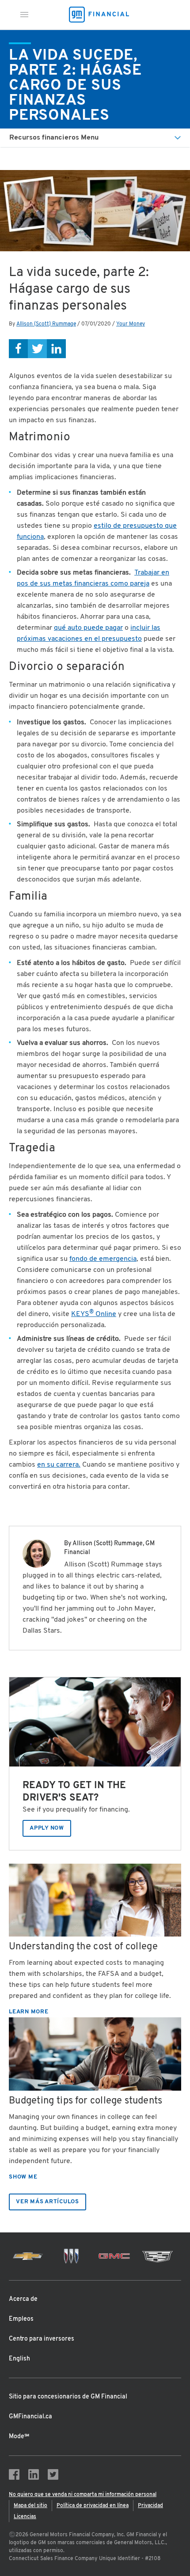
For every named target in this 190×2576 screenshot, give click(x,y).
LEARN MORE (29, 2012)
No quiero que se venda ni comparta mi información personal (83, 2495)
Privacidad (150, 2506)
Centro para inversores (42, 2339)
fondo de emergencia (103, 1259)
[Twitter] (37, 349)
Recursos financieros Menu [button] (54, 138)
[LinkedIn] (56, 349)
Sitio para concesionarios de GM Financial (68, 2397)
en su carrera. (59, 1465)
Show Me (23, 2177)
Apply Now (47, 1828)
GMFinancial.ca (30, 2417)
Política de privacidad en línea (93, 2506)
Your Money (131, 324)
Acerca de (23, 2299)
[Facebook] (18, 349)
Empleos (21, 2319)
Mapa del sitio (30, 2506)
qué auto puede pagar (88, 628)
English (19, 2359)
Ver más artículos (47, 2202)
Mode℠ (19, 2437)
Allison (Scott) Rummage (46, 324)
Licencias (25, 2517)
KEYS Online (94, 1314)
